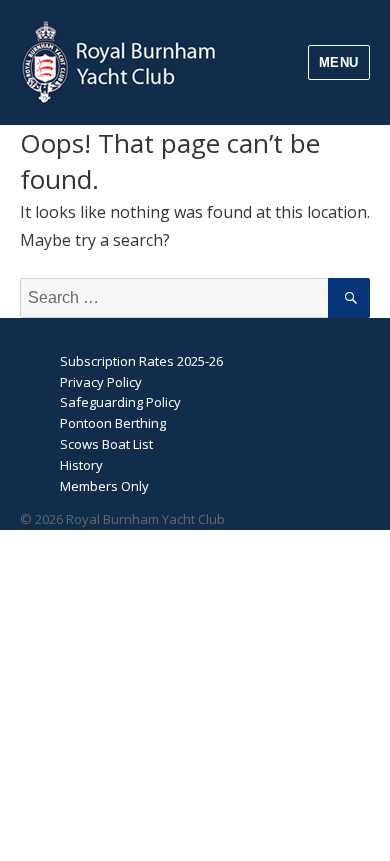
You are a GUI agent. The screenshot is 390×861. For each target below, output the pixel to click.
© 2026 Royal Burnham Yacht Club (122, 519)
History (81, 465)
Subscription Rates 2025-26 (141, 361)
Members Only (104, 486)
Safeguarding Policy (120, 402)
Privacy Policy (101, 382)
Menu (339, 62)
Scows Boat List (106, 444)
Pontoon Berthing (113, 423)
